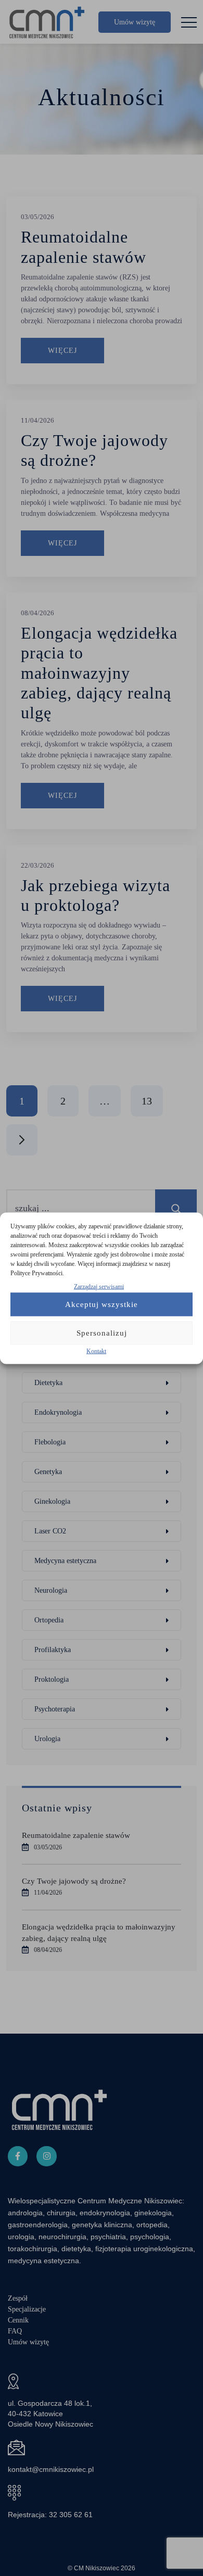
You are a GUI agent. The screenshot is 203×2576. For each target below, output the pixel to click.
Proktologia (52, 1679)
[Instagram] (46, 2156)
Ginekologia (52, 1501)
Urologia (47, 1739)
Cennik (18, 2320)
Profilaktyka (53, 1650)
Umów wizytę (135, 22)
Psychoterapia (55, 1709)
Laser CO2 (50, 1531)
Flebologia (50, 1442)
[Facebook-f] (18, 2156)
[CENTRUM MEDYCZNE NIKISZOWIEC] (47, 22)
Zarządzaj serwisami (99, 1286)
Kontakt (96, 1351)
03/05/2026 (37, 217)
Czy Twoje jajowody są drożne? (74, 1881)
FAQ (15, 2331)
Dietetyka (48, 1383)
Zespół (18, 2298)
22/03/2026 (37, 865)
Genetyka (48, 1472)
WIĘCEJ (62, 351)
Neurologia (51, 1590)
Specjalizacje (27, 2309)
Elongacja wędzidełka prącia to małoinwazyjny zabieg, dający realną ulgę (99, 673)
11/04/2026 (37, 420)
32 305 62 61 (71, 2515)
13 (147, 1101)
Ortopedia (49, 1620)
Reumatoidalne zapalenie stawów (76, 1835)
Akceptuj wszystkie (102, 1304)
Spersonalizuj (102, 1333)
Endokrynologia (58, 1412)
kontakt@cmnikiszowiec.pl (51, 2469)
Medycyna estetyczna (65, 1561)
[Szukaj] (176, 1208)
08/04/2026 (37, 613)
